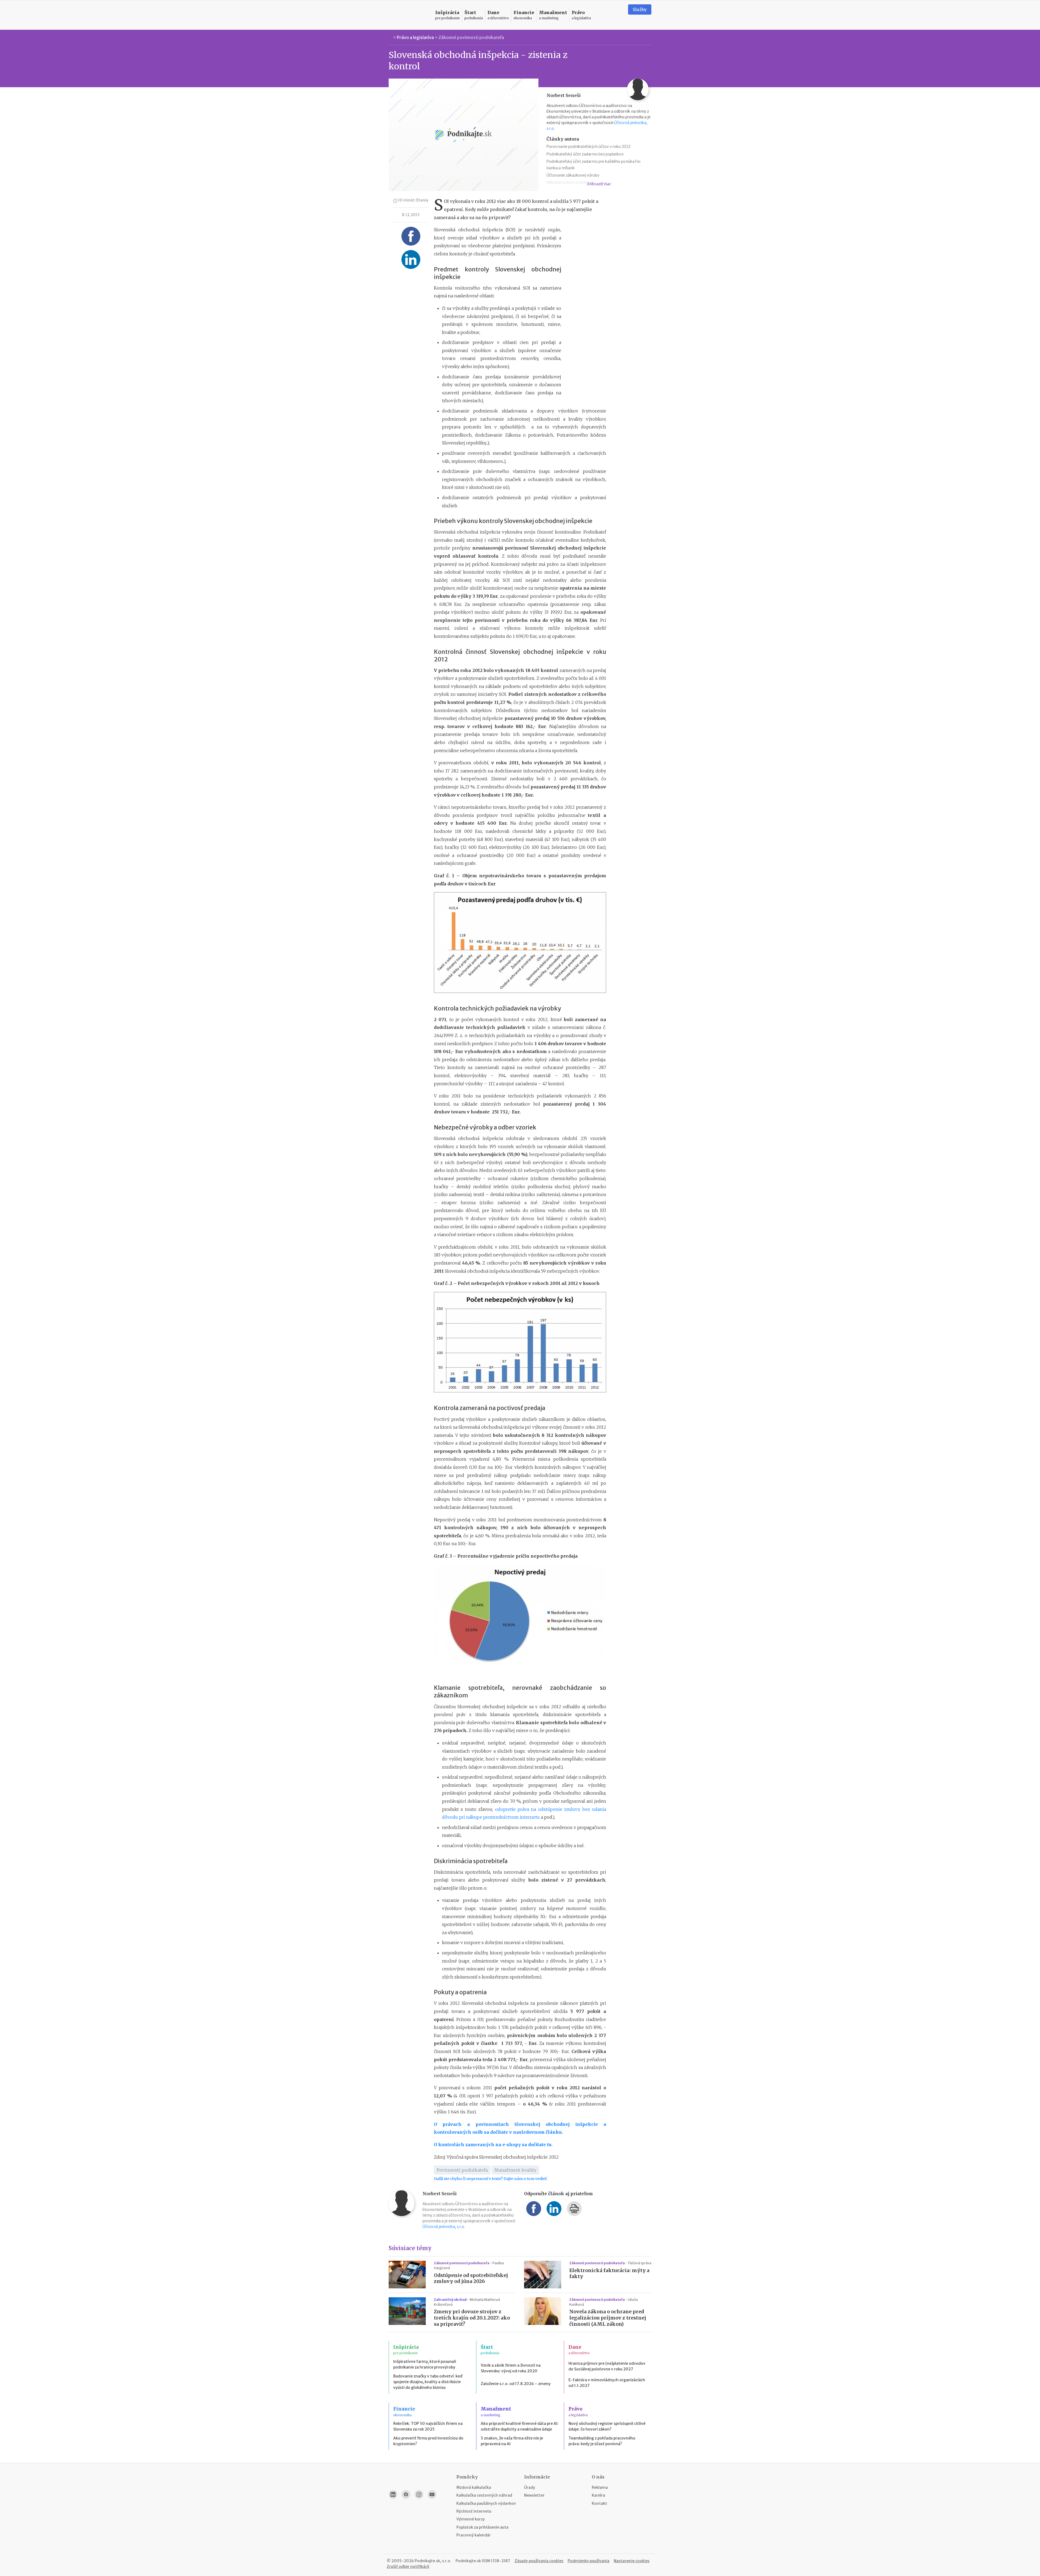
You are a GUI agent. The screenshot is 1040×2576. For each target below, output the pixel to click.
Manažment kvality (515, 2170)
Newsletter (534, 2495)
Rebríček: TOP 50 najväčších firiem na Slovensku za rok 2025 (428, 2426)
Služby (640, 9)
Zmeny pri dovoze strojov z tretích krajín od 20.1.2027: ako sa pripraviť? (472, 2318)
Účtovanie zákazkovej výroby (573, 175)
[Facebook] (406, 2494)
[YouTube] (432, 2494)
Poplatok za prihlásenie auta (482, 2527)
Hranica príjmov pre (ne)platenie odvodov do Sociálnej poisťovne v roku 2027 (607, 2366)
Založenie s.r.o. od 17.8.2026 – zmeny (516, 2384)
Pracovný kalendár (474, 2535)
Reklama (600, 2487)
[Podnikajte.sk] (409, 15)
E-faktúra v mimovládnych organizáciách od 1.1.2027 (607, 2383)
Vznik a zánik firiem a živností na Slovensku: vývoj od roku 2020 (511, 2368)
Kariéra (598, 2495)
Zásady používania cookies (539, 2561)
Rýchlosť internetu (474, 2511)
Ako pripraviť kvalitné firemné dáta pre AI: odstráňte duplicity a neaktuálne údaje (520, 2426)
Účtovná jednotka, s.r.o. (444, 2227)
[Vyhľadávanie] (617, 15)
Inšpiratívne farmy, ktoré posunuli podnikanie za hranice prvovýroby (425, 2364)
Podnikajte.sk (468, 2561)
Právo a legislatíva (415, 37)
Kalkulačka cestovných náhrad (484, 2495)
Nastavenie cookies (632, 2561)
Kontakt (599, 2503)
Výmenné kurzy (471, 2519)
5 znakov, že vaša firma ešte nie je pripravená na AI (512, 2441)
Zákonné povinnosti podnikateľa (471, 37)
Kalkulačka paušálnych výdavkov (486, 2503)
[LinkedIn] (393, 2494)
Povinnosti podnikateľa (462, 2170)
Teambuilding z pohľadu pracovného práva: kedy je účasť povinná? (602, 2441)
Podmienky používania (589, 2561)
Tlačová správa (640, 2263)
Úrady (530, 2487)
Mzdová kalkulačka (474, 2487)
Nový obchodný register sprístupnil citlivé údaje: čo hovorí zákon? (607, 2426)
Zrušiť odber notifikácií (408, 2567)
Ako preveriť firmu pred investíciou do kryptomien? (428, 2441)
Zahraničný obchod (451, 2300)
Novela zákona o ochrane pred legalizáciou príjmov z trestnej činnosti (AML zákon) (608, 2318)
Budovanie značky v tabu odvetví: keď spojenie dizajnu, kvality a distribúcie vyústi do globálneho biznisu (428, 2382)
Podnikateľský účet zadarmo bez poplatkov (585, 154)
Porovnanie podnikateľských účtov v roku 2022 (589, 147)
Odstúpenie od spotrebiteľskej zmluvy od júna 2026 (471, 2278)
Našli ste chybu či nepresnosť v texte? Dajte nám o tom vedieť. (491, 2179)
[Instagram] (419, 2494)
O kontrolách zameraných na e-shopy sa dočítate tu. (493, 2145)
